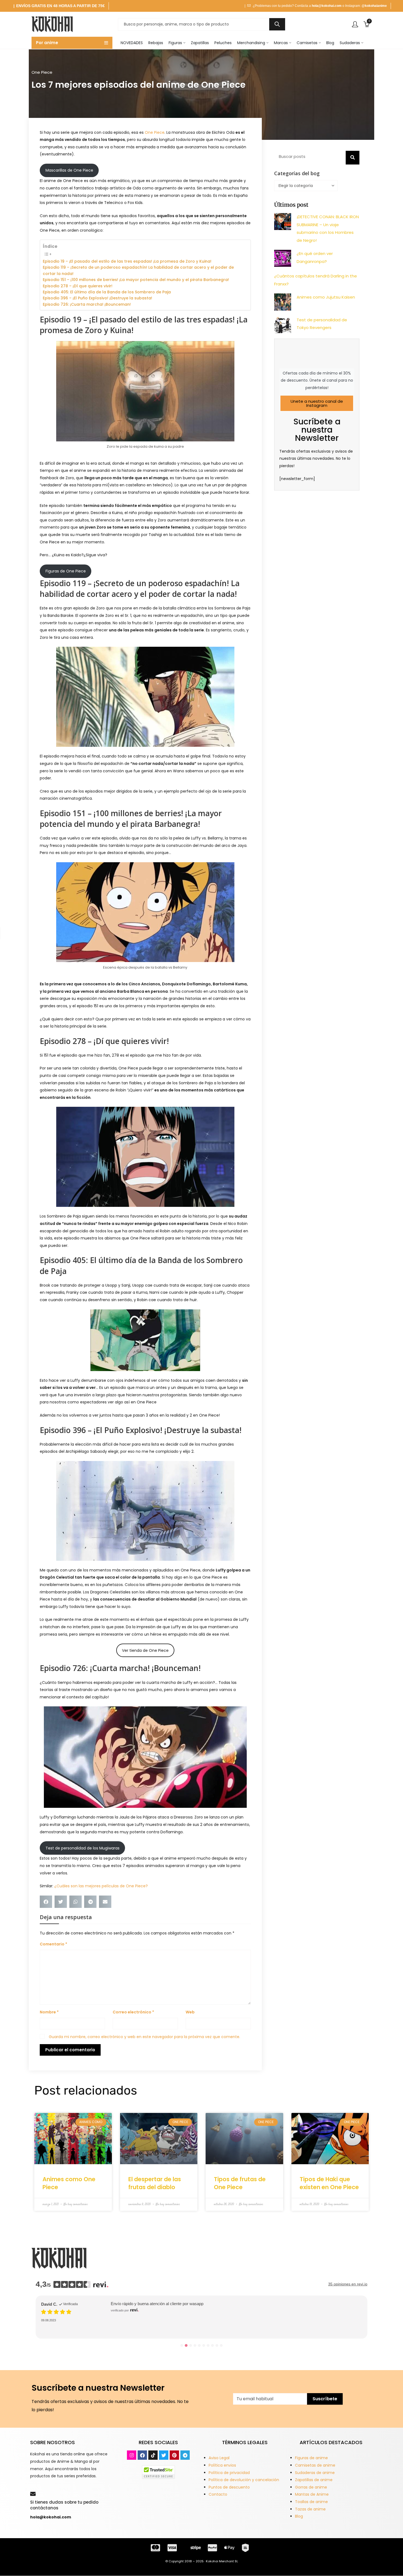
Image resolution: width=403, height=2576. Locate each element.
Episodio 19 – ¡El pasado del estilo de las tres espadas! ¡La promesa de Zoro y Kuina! (127, 261)
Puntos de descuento (229, 2487)
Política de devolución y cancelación (244, 2480)
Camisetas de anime (315, 2465)
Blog (299, 2516)
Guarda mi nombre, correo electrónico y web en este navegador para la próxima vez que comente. (144, 2037)
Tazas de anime (310, 2509)
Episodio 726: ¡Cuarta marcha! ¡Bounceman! (87, 304)
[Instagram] (132, 2455)
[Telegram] (185, 2455)
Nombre (49, 2012)
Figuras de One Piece (66, 571)
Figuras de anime (311, 2458)
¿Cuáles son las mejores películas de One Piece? (101, 1886)
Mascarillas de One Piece (69, 170)
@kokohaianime (374, 6)
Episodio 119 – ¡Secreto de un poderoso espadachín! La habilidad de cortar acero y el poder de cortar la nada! (138, 270)
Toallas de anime (311, 2502)
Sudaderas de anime (315, 2473)
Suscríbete (325, 2399)
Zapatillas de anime (314, 2480)
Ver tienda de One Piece (145, 1650)
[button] (46, 1902)
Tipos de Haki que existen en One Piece (329, 2183)
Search (277, 24)
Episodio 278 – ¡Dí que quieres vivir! (78, 286)
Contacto (218, 2494)
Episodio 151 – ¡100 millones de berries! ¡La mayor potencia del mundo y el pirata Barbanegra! (136, 280)
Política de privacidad (229, 2473)
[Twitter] (164, 2455)
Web (190, 2012)
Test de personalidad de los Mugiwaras (83, 1848)
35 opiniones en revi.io (348, 2284)
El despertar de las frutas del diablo (155, 2183)
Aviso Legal (219, 2458)
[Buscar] (353, 158)
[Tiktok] (153, 2455)
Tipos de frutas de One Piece (240, 2183)
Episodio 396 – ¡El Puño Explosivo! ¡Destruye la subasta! (97, 298)
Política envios (222, 2465)
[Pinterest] (174, 2455)
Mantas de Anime (312, 2494)
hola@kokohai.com (327, 6)
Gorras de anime (311, 2487)
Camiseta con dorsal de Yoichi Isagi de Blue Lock (163, 2316)
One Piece (42, 72)
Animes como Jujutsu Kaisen (326, 297)
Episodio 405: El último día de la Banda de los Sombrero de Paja (107, 292)
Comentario (53, 1944)
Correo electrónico (133, 2012)
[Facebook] (142, 2455)
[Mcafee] (158, 2472)
